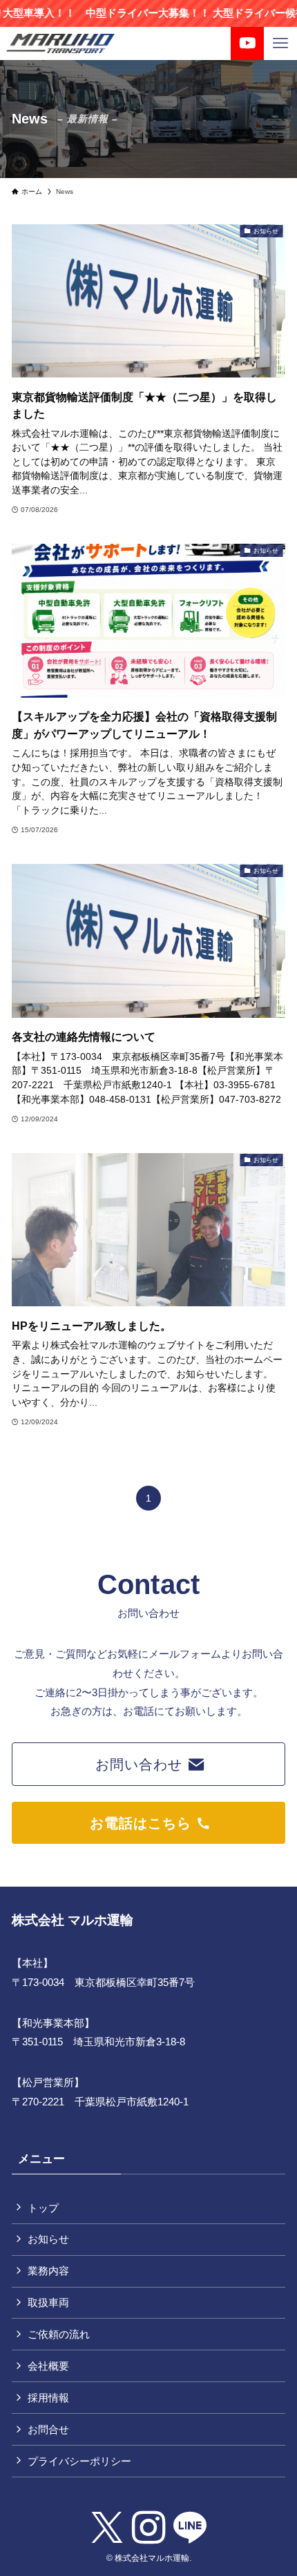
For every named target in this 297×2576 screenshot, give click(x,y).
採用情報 (48, 2398)
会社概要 (48, 2366)
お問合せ (48, 2429)
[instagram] (148, 2528)
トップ (43, 2208)
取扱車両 (48, 2302)
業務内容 (48, 2271)
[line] (190, 2528)
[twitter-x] (107, 2528)
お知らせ (48, 2239)
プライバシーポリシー (79, 2461)
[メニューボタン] (280, 43)
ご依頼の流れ (59, 2334)
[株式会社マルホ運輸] (60, 43)
